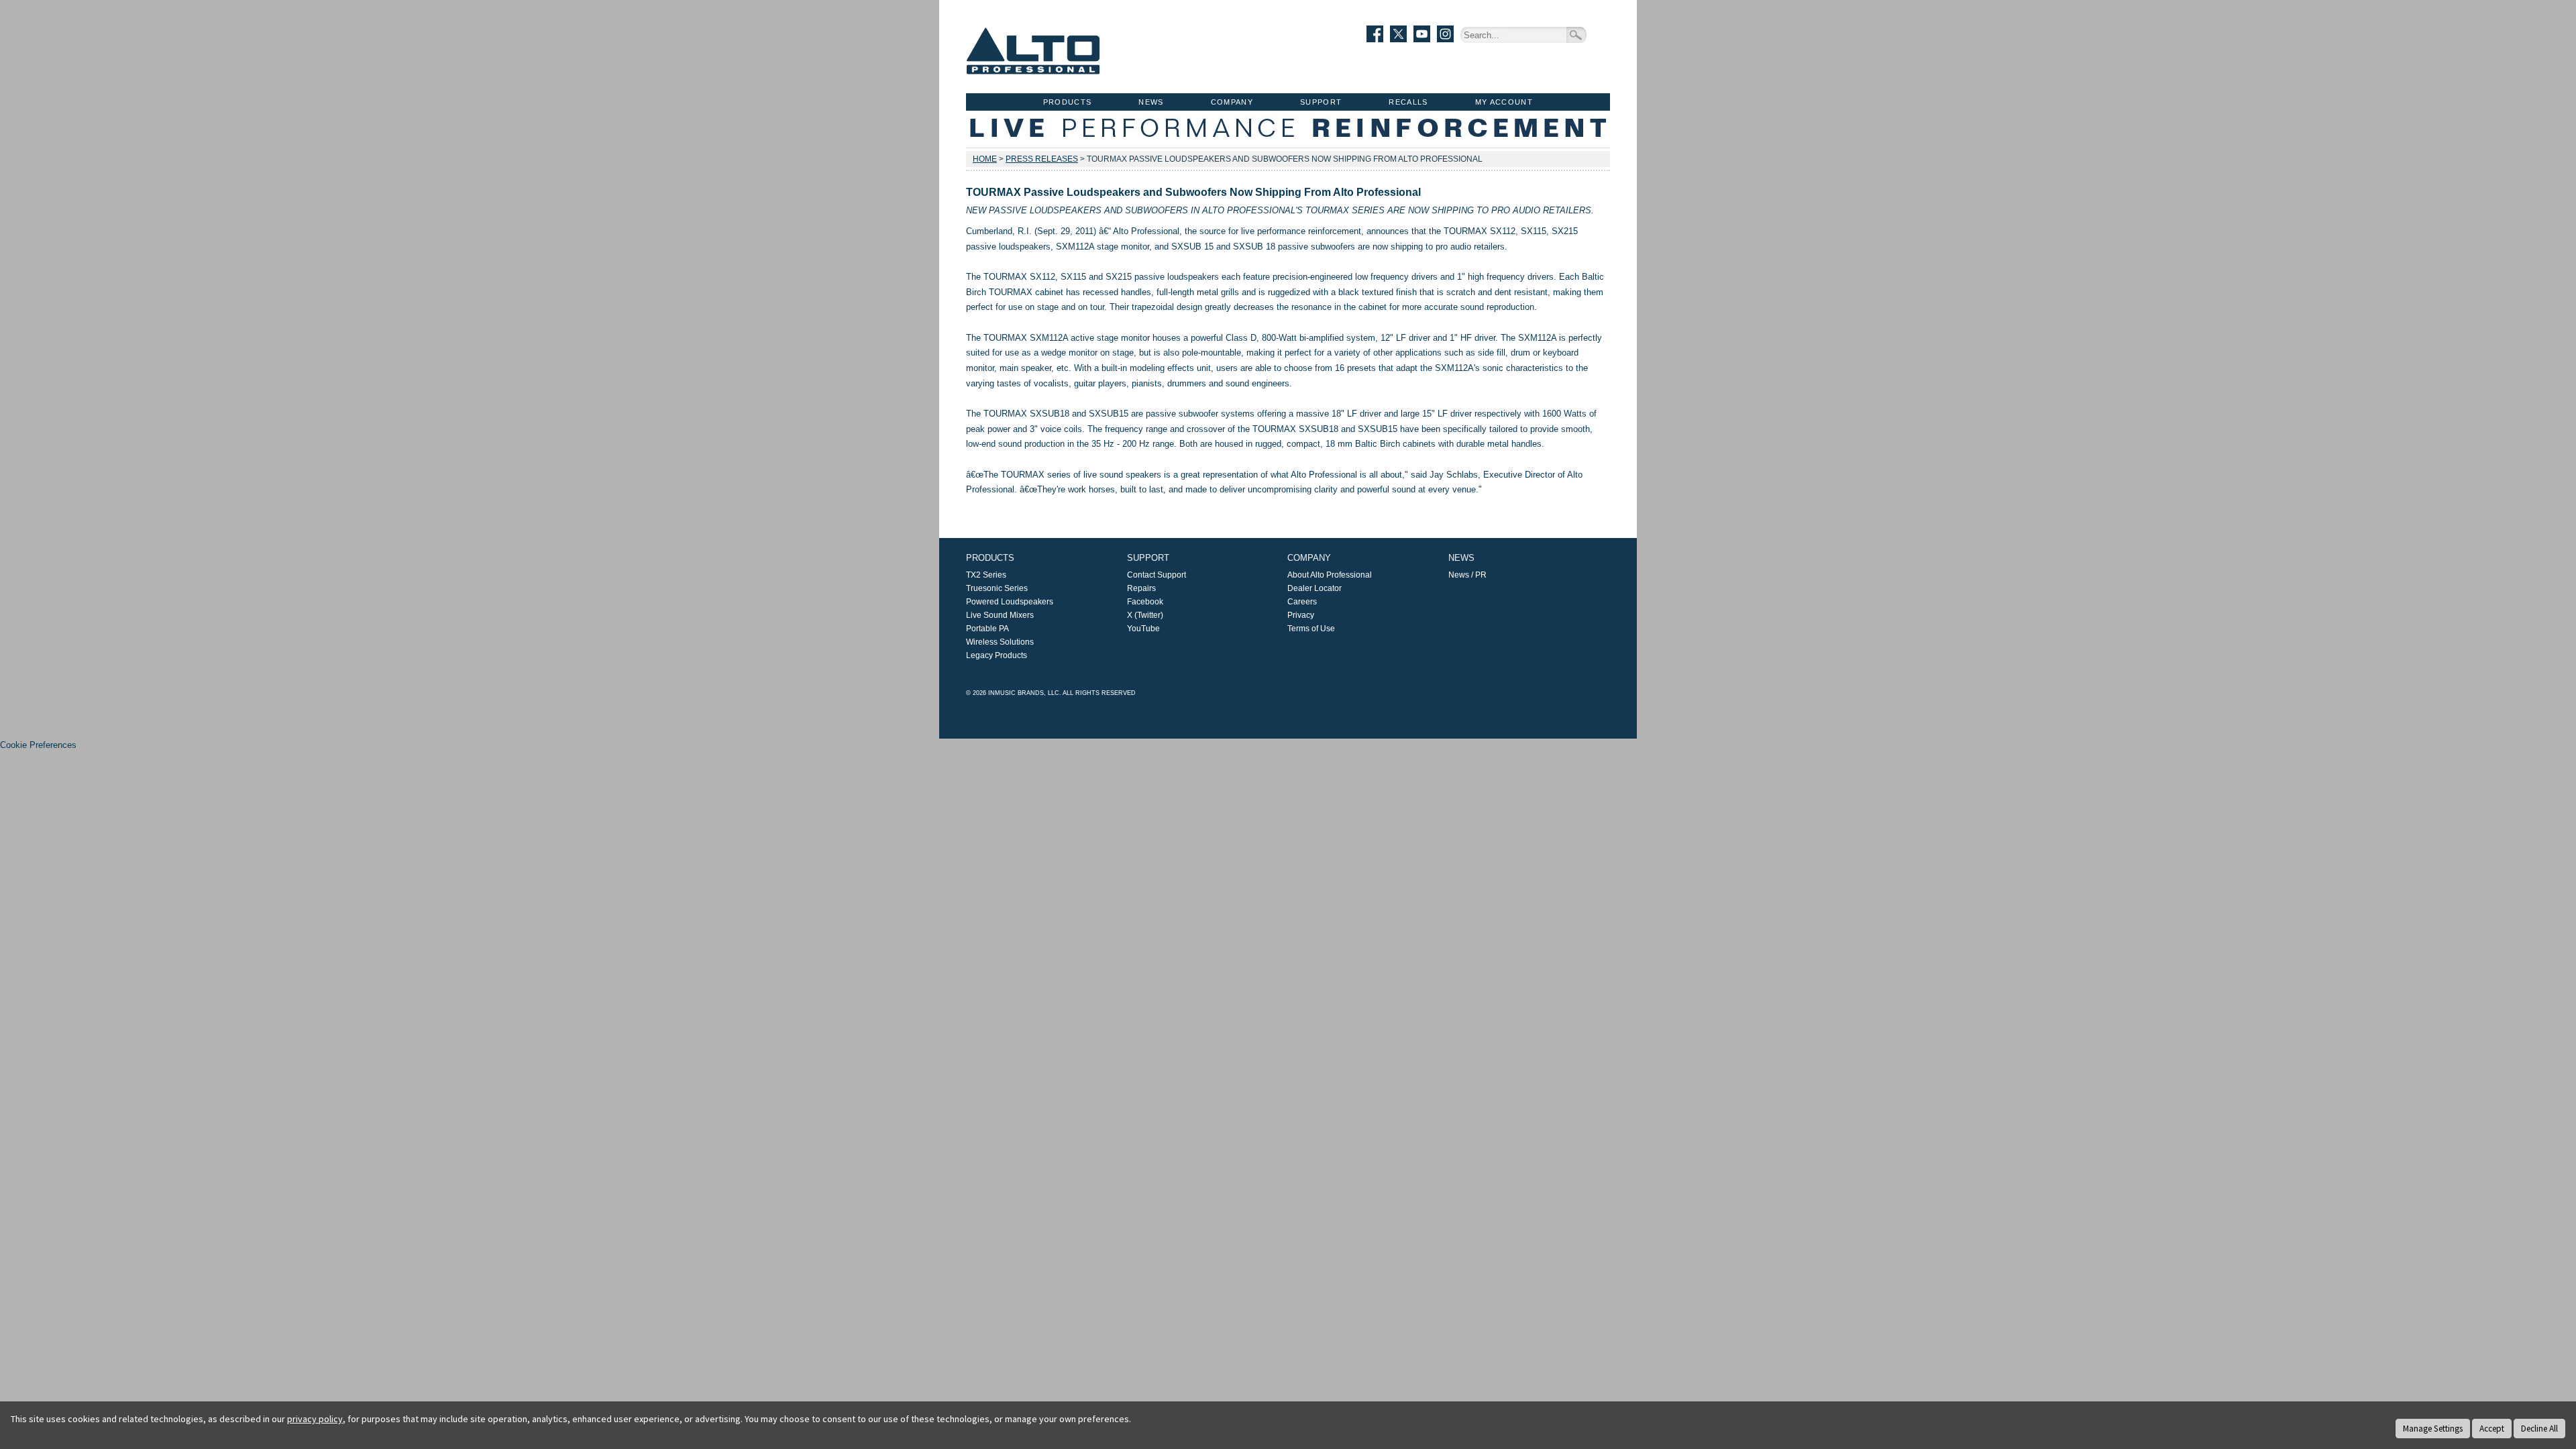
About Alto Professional (1330, 575)
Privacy (1301, 615)
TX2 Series (986, 575)
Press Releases (1042, 159)
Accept (2492, 1429)
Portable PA (987, 629)
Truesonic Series (997, 588)
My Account (1504, 102)
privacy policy (315, 1419)
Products (1068, 102)
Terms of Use (1311, 629)
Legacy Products (997, 655)
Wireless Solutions (1000, 642)
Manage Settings (2433, 1429)
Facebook (1145, 602)
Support (1321, 102)
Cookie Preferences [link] (38, 745)
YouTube (1143, 629)
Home (985, 159)
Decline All (2539, 1429)
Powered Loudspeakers (1010, 602)
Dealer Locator (1314, 588)
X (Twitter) (1145, 615)
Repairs (1141, 588)
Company (1232, 102)
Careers (1302, 602)
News (1151, 102)
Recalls (1408, 102)
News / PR (1467, 575)
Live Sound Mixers (1000, 615)
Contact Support (1157, 575)
